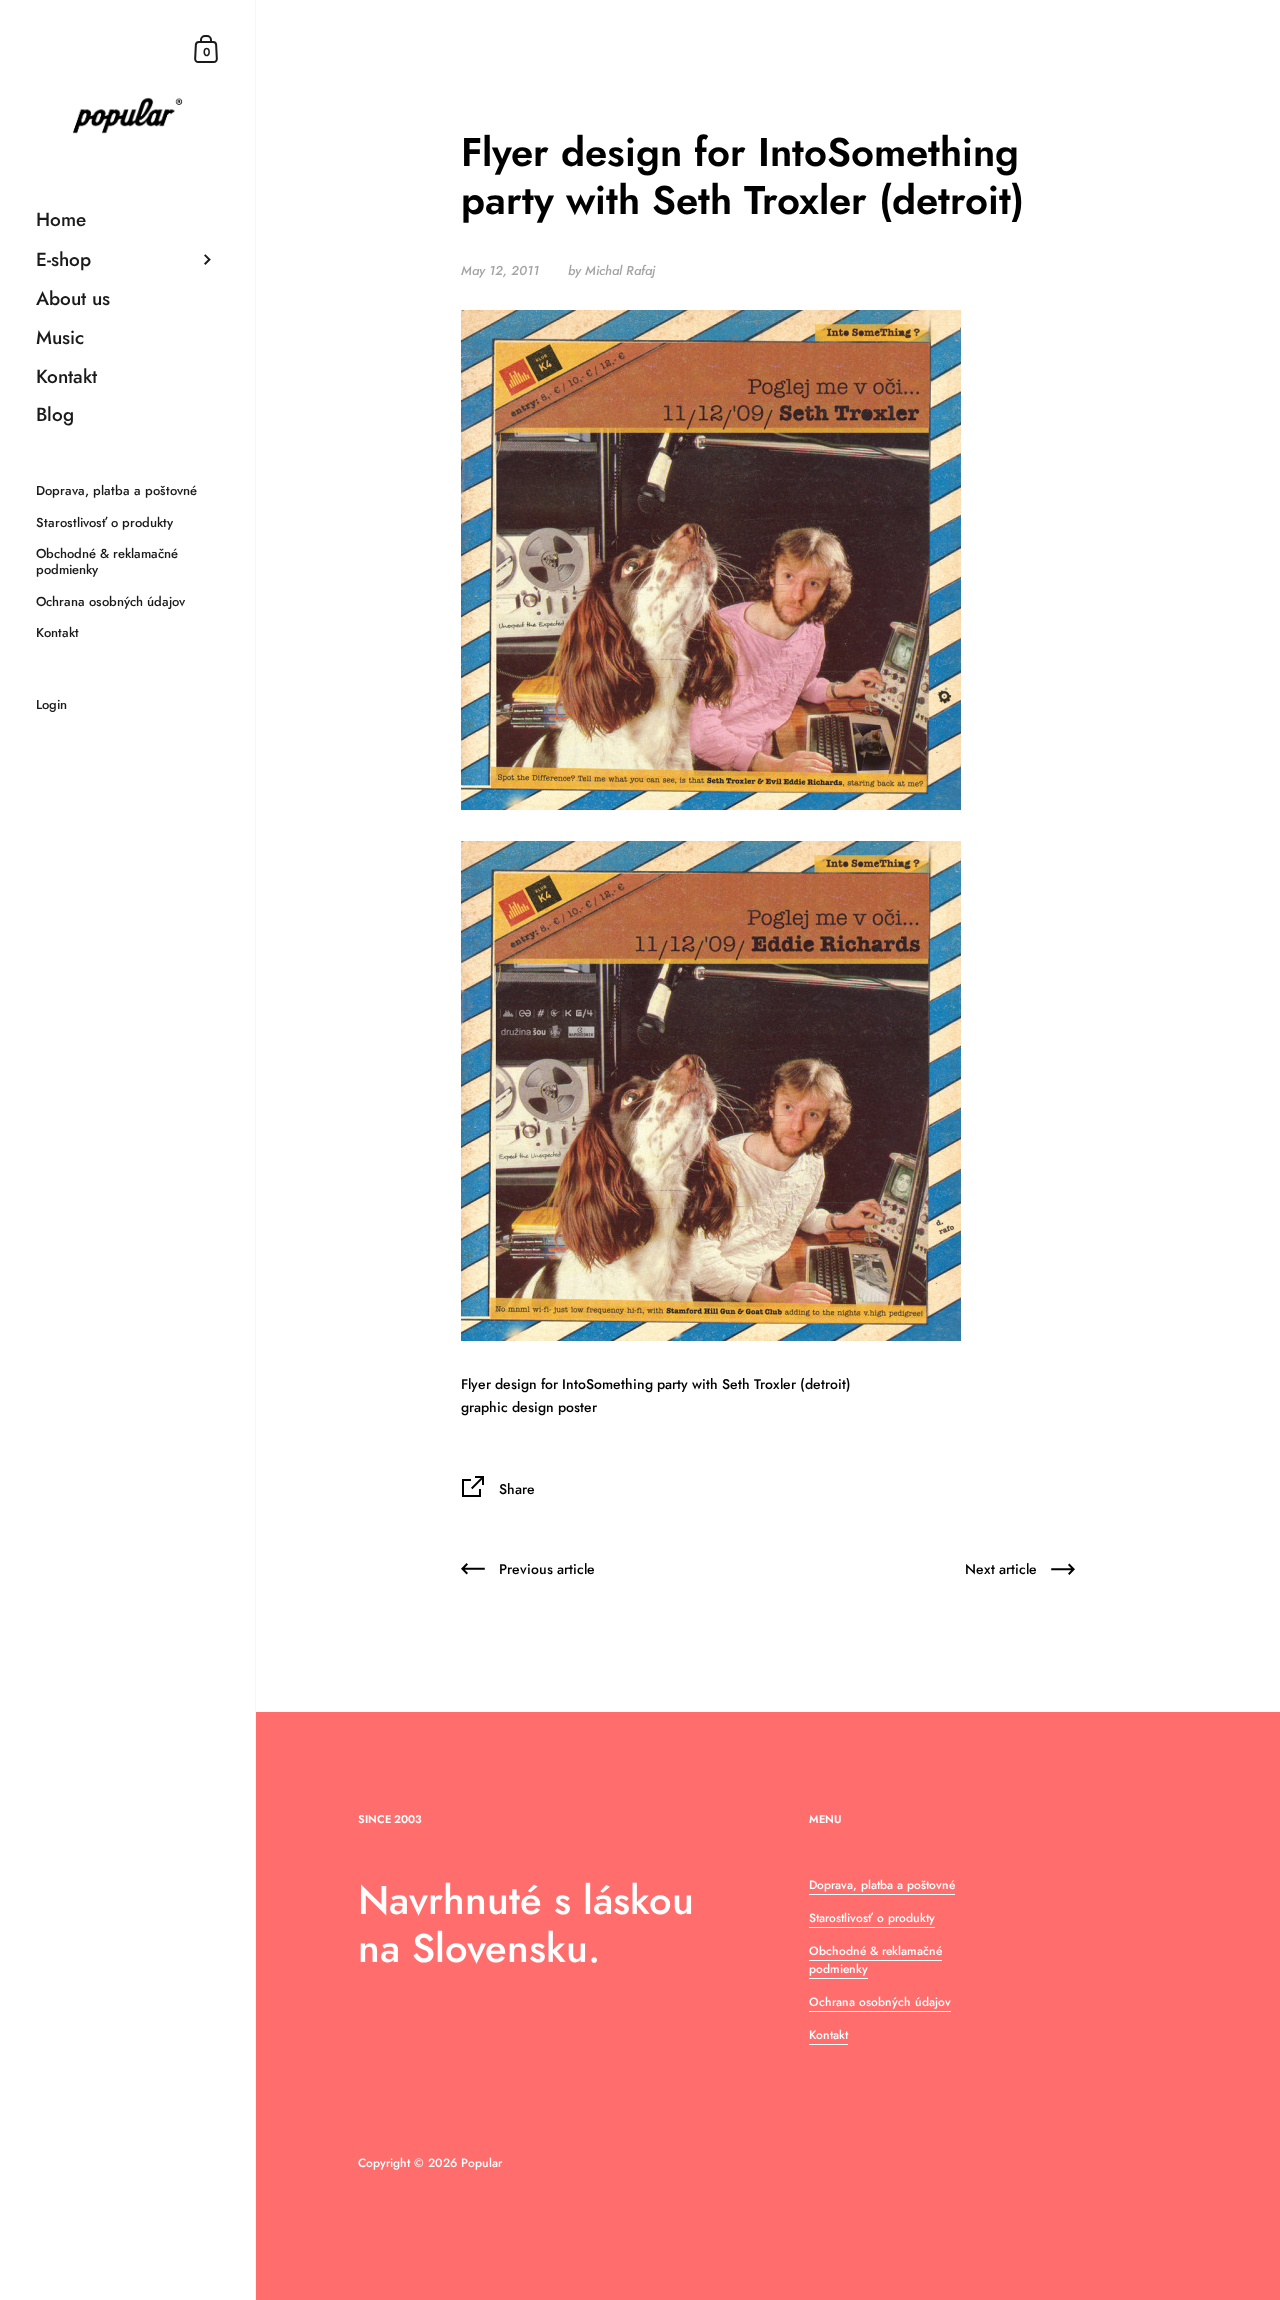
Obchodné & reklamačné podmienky (875, 1960)
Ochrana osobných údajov (880, 2002)
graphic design (507, 1407)
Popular (481, 2163)
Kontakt (828, 2035)
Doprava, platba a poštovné (882, 1885)
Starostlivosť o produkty (872, 1918)
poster (577, 1407)
